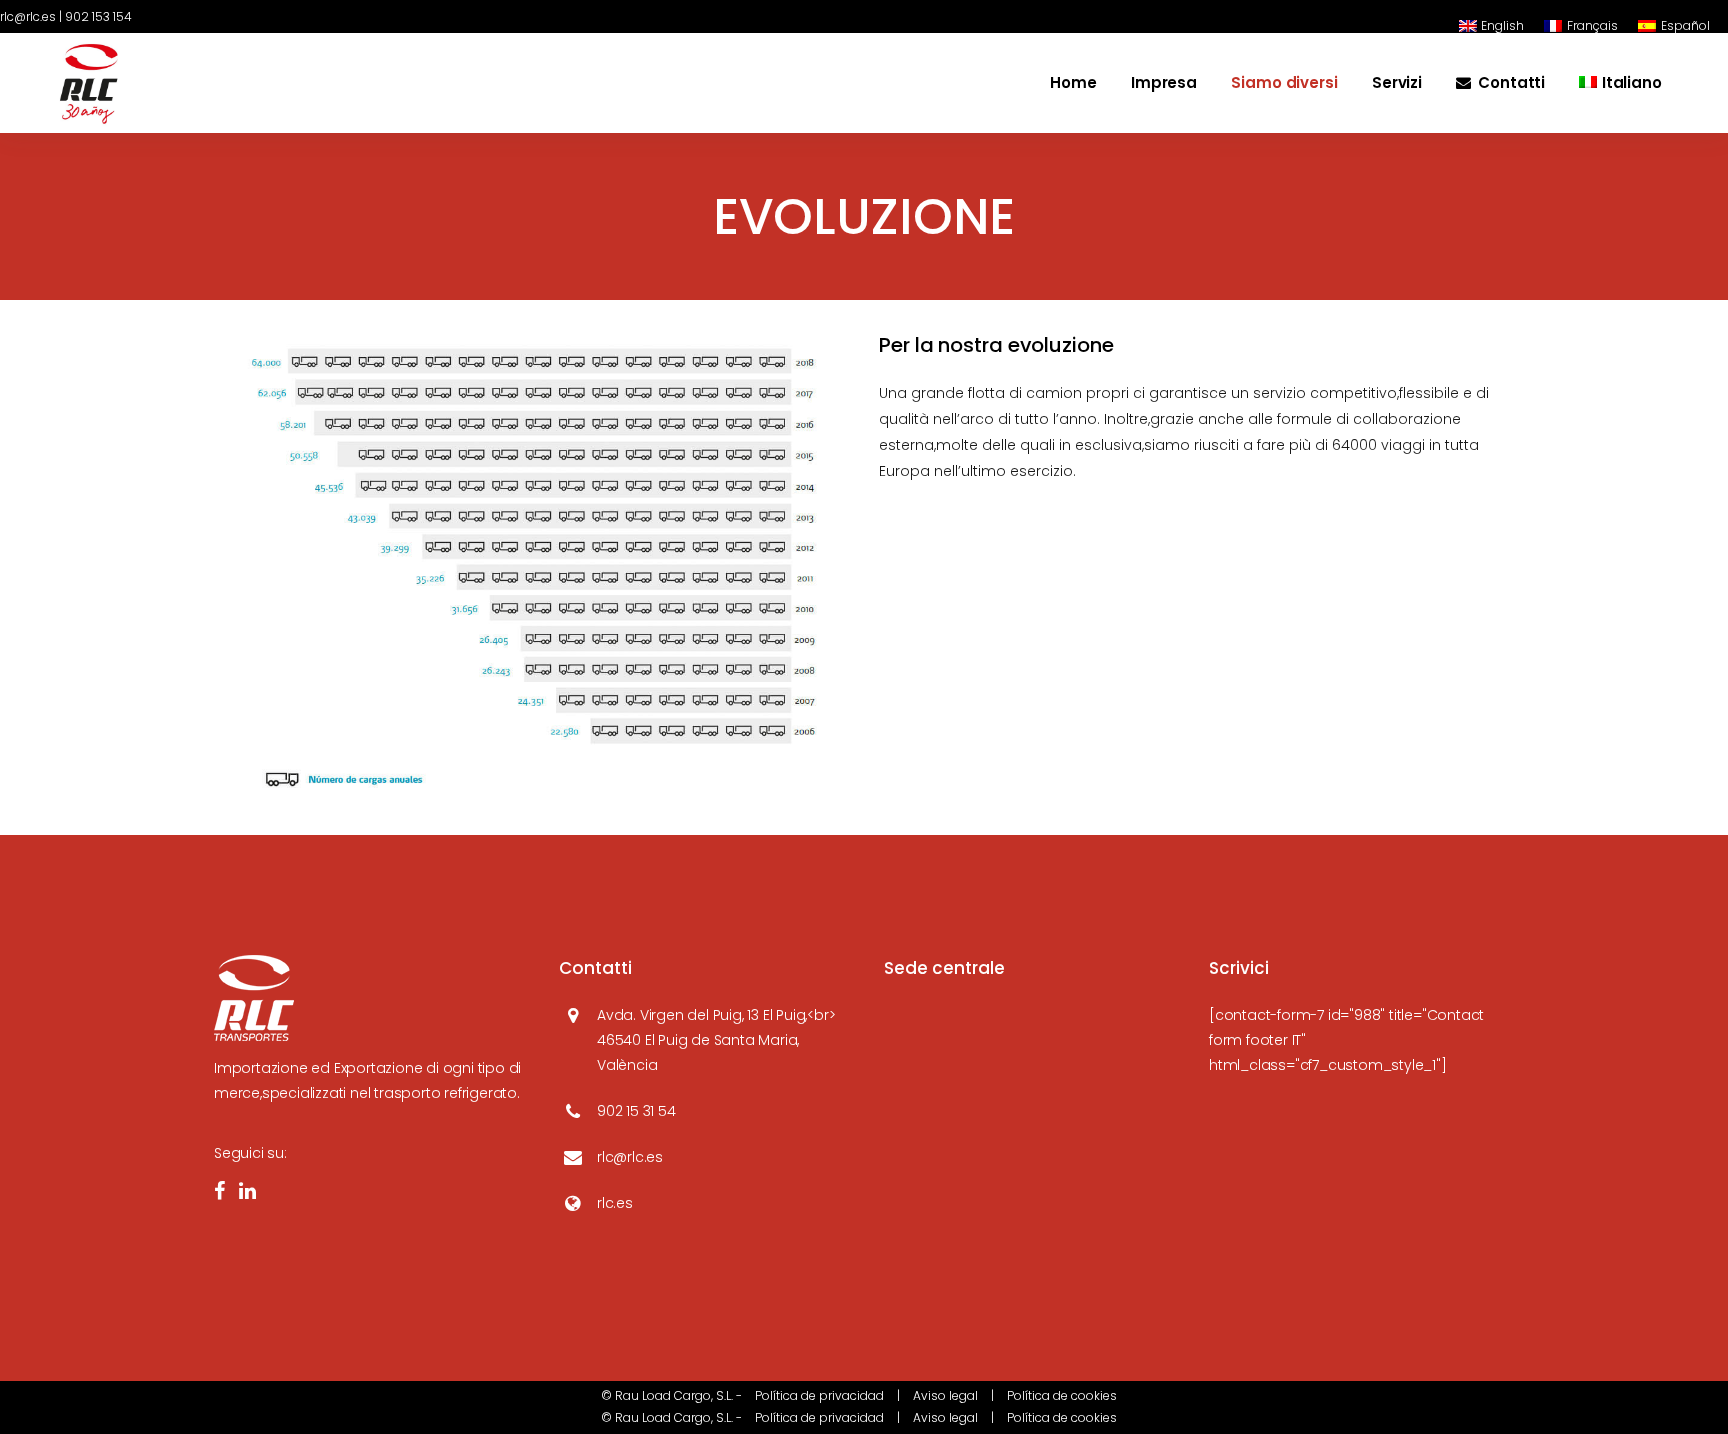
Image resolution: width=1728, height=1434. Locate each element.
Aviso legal (945, 1395)
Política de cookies (1062, 1395)
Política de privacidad (819, 1395)
